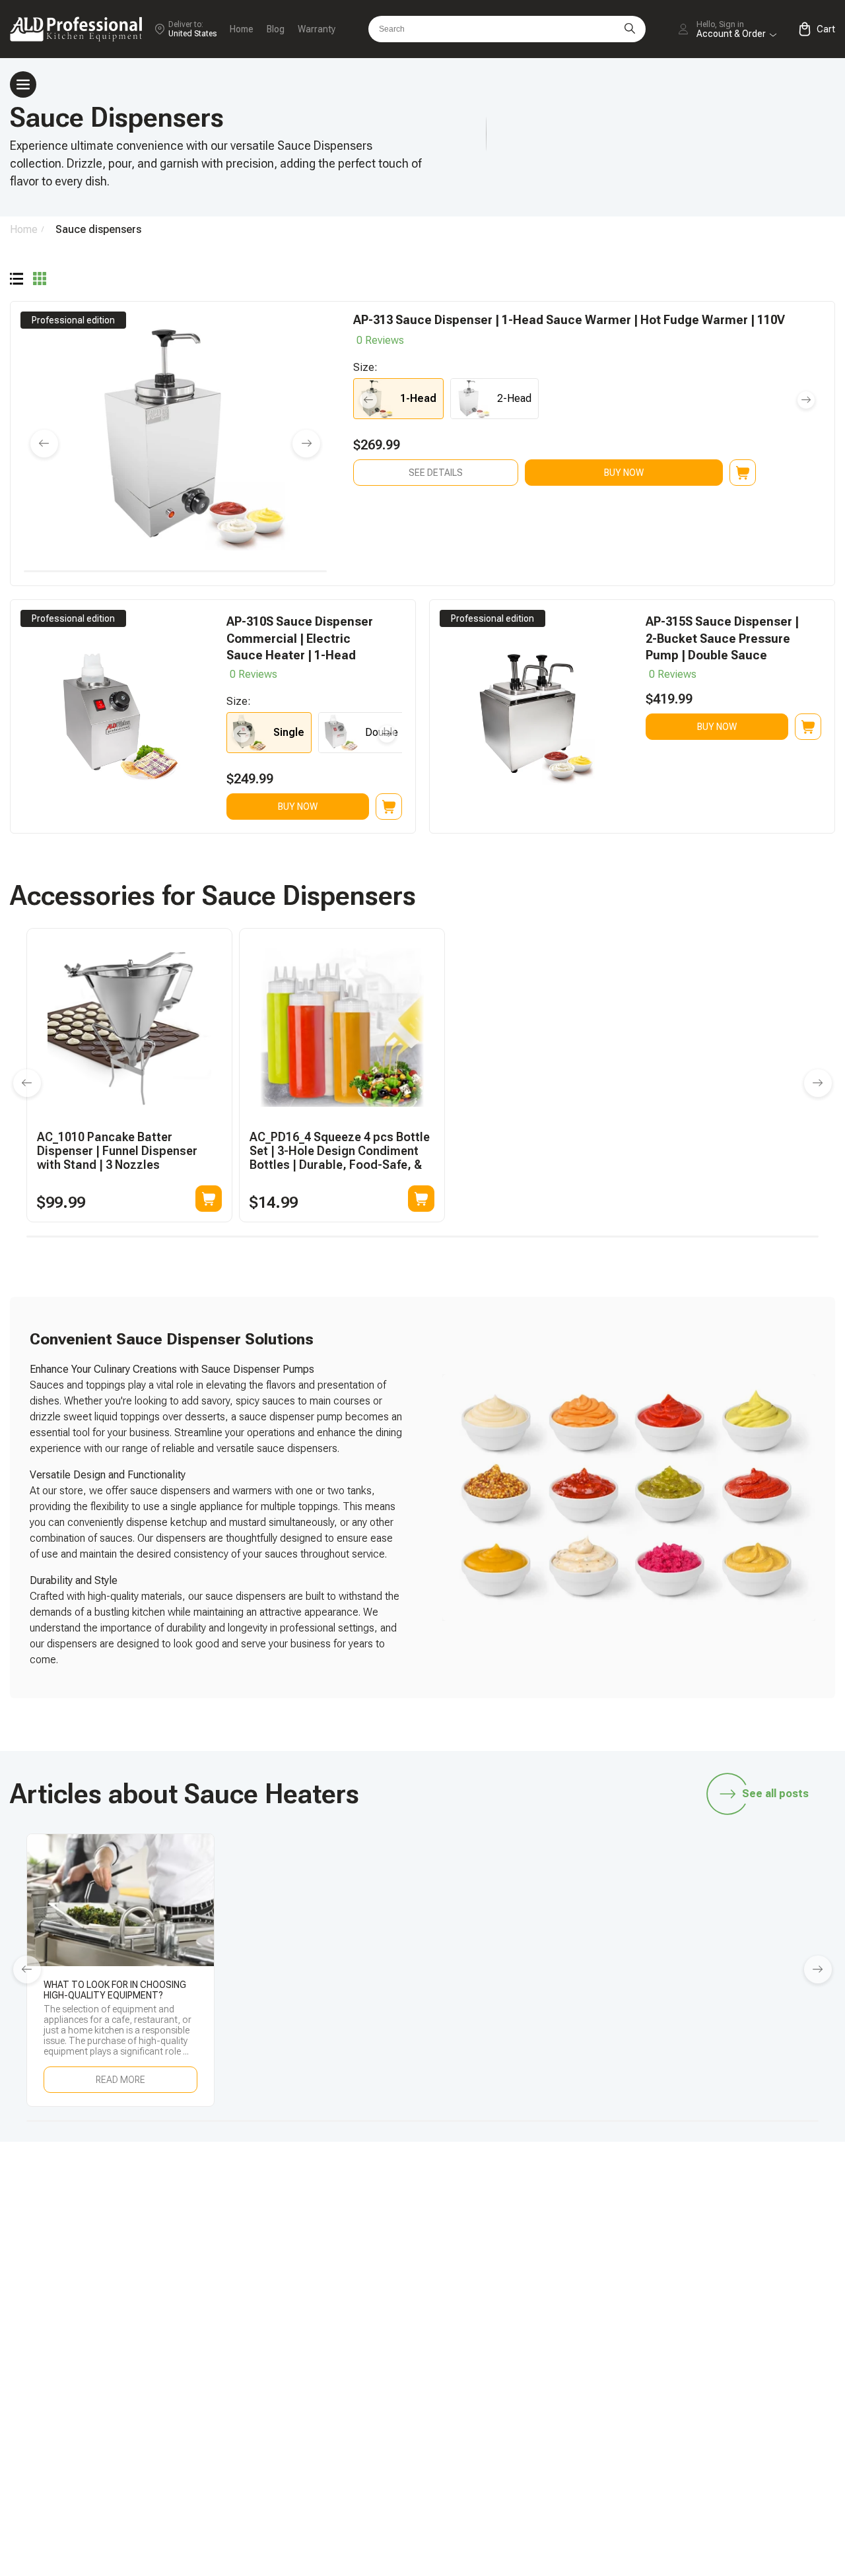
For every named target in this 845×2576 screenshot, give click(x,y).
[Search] (630, 29)
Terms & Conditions (739, 2440)
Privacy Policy (726, 2462)
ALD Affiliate (723, 2285)
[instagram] (706, 2202)
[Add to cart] (209, 1199)
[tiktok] (539, 2202)
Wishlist (712, 2372)
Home (242, 29)
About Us (715, 2417)
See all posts (775, 1794)
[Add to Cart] (743, 473)
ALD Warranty (557, 2308)
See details (436, 473)
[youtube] (747, 2202)
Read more (120, 2080)
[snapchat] (581, 2202)
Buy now (624, 473)
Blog (276, 29)
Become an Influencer (744, 2308)
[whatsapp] (623, 2202)
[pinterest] (789, 2202)
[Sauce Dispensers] (17, 280)
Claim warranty (559, 2395)
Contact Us (551, 2417)
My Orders (549, 2372)
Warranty (317, 29)
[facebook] (664, 2202)
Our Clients (719, 2395)
